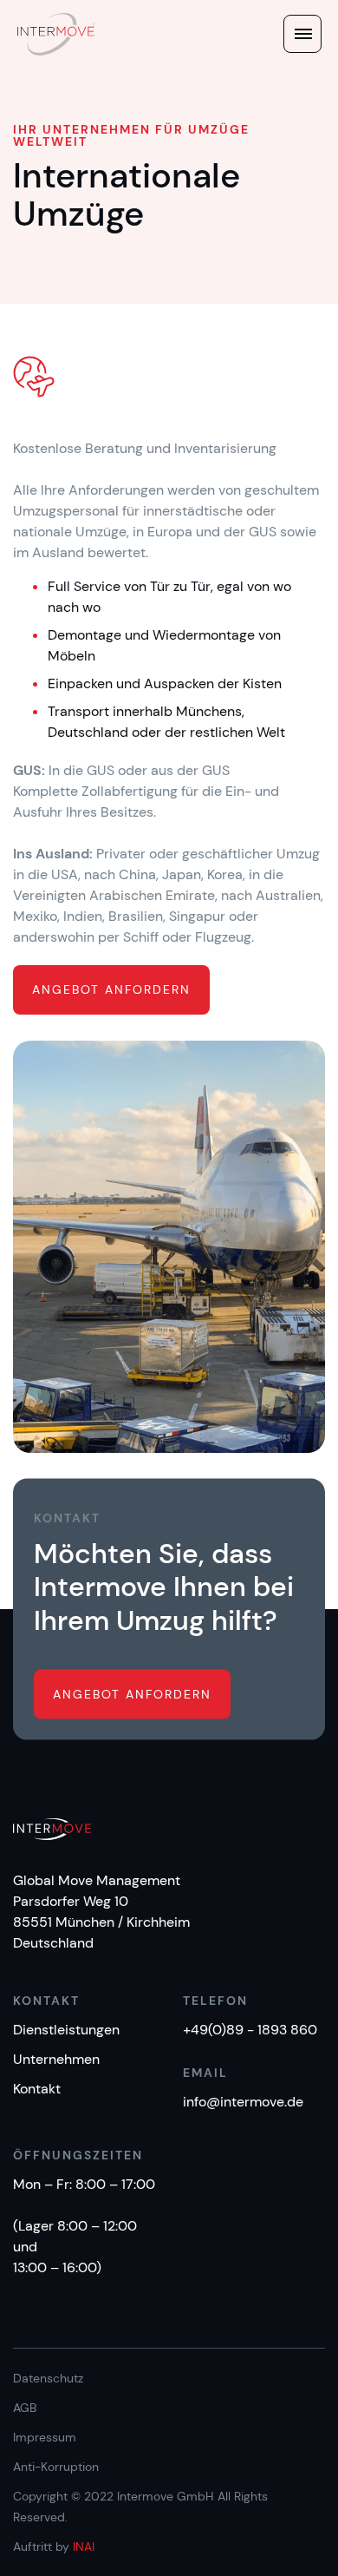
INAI (84, 2546)
